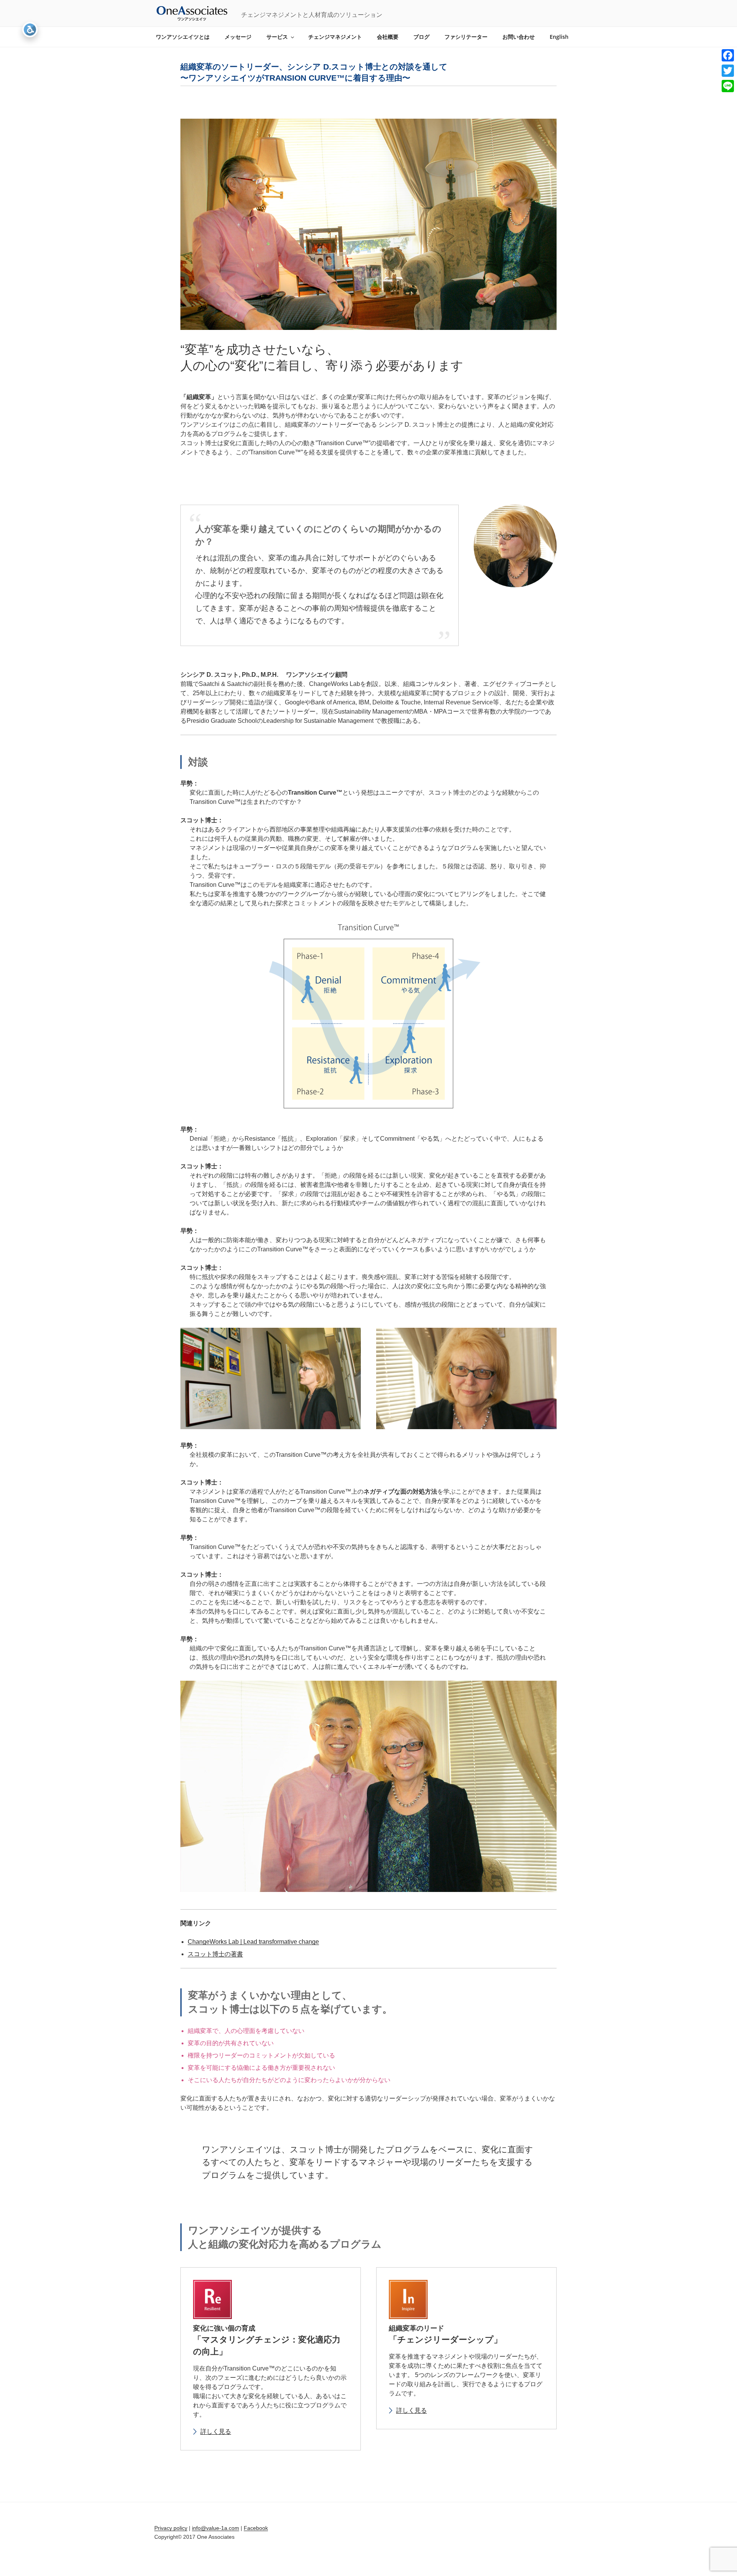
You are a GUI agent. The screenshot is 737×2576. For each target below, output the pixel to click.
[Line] (728, 86)
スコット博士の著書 (215, 1954)
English (559, 37)
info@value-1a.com (216, 2528)
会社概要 (388, 37)
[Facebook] (728, 55)
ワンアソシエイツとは (183, 37)
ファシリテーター (466, 37)
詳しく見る (216, 2431)
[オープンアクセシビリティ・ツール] (30, 30)
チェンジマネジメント (335, 37)
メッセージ (238, 37)
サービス (277, 37)
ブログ (421, 37)
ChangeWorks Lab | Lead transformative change (253, 1942)
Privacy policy (171, 2528)
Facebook (256, 2528)
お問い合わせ (519, 37)
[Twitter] (728, 71)
